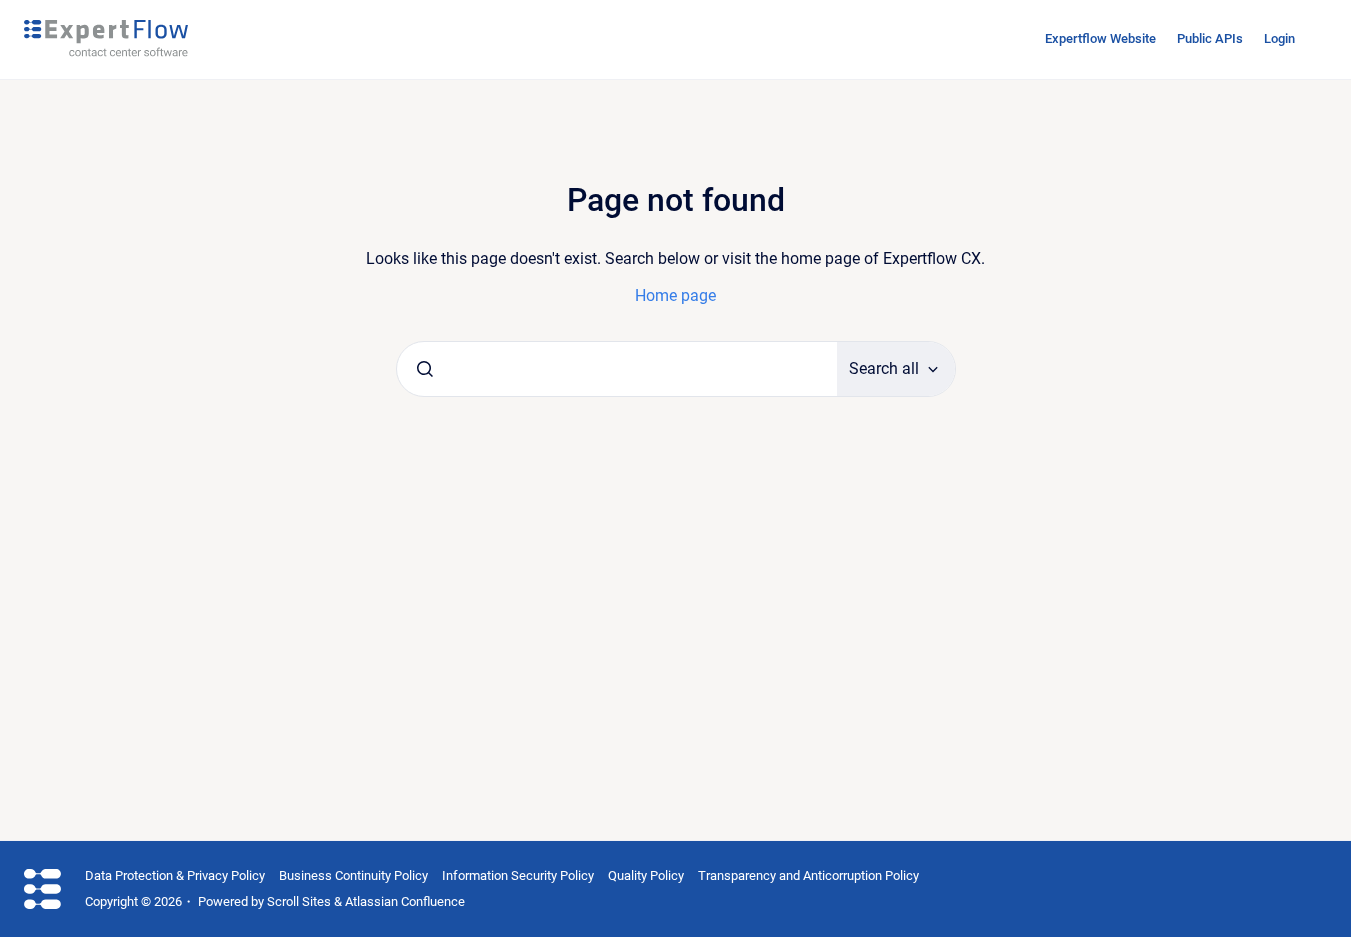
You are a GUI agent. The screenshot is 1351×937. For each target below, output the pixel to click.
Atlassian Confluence (405, 901)
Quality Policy (646, 875)
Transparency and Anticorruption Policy (808, 875)
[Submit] (425, 369)
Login (1279, 38)
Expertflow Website (1100, 38)
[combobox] (617, 369)
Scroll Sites (299, 901)
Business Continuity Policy (353, 875)
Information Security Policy (518, 875)
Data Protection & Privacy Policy (175, 875)
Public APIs (1210, 38)
